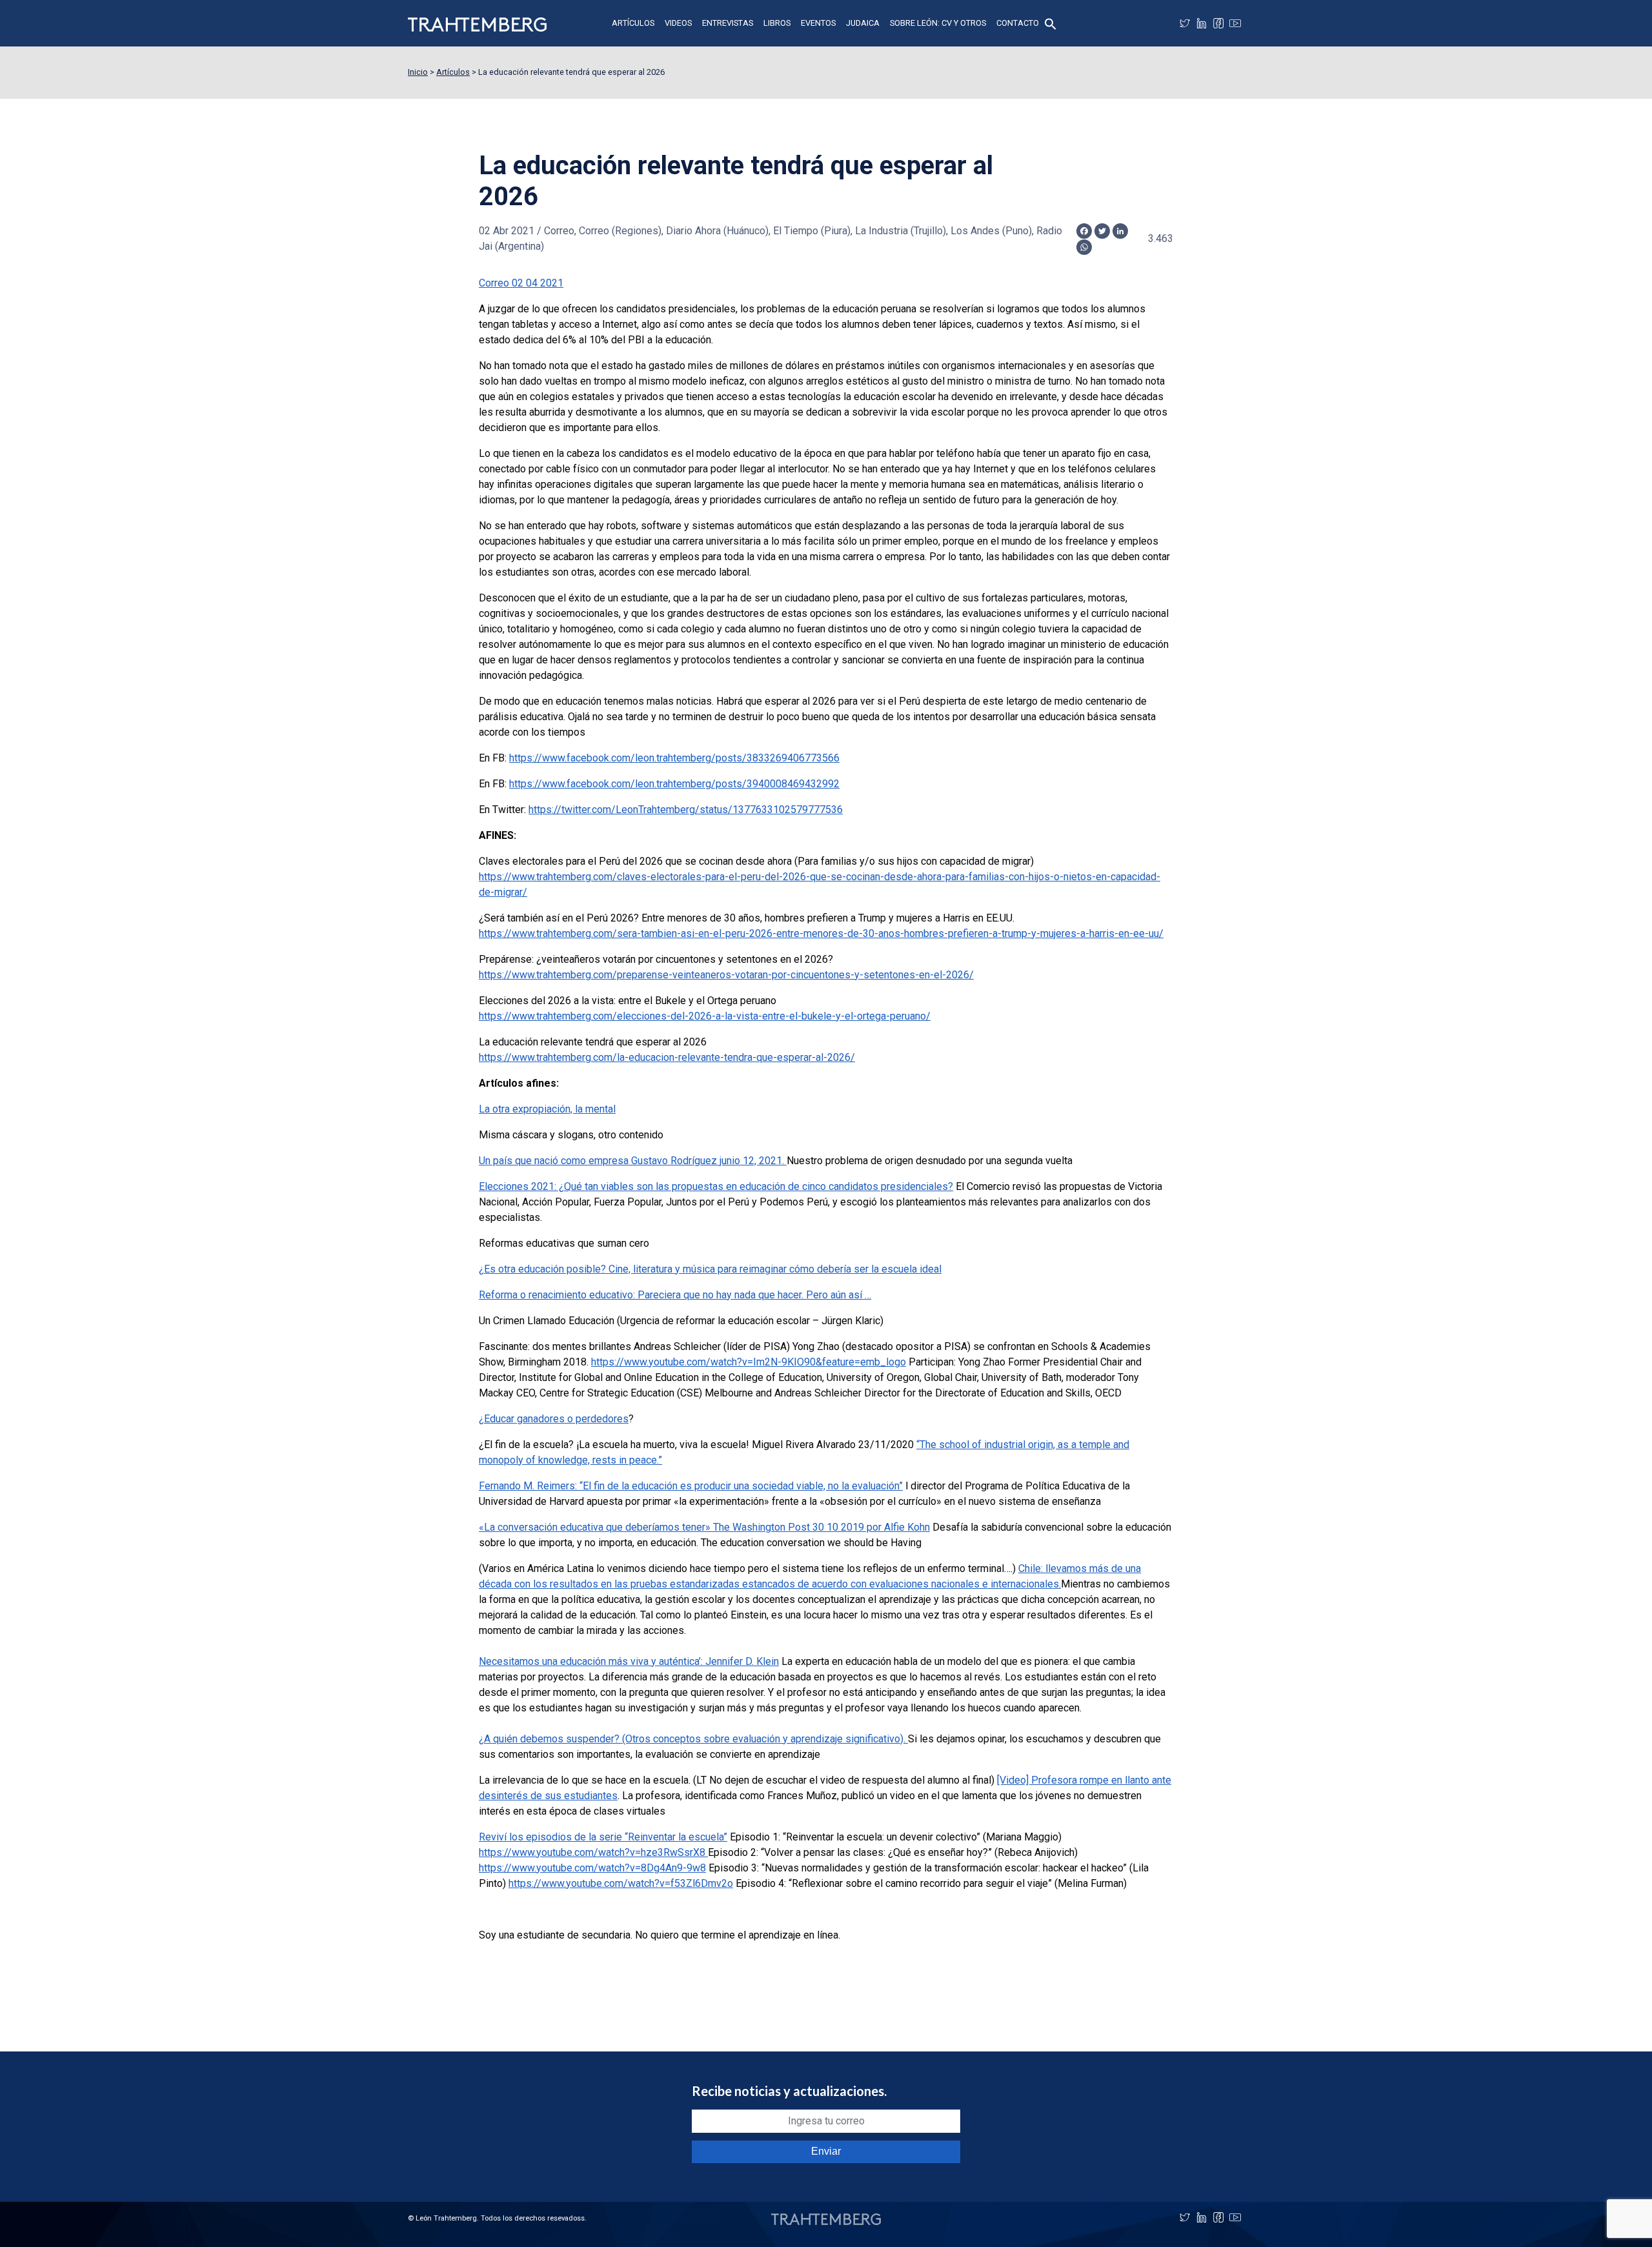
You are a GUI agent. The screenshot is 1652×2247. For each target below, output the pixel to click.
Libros (777, 23)
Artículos (633, 23)
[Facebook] (1218, 23)
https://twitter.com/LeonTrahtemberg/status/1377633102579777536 (686, 810)
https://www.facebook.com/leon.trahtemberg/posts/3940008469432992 (674, 784)
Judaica (863, 23)
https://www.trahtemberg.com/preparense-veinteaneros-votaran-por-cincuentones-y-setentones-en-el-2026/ (726, 975)
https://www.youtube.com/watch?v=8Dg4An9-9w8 (592, 1868)
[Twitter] (1185, 23)
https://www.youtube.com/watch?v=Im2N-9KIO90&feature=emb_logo (749, 1362)
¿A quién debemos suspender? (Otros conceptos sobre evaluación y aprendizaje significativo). (693, 1739)
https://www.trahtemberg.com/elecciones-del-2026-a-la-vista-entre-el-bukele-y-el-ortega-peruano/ (705, 1016)
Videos (678, 23)
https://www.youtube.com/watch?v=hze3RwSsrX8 (593, 1852)
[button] (1051, 23)
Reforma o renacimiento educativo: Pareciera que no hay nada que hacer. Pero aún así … (675, 1295)
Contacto (1018, 23)
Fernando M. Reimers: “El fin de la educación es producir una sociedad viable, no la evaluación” (691, 1486)
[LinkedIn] (1202, 23)
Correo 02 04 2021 (521, 283)
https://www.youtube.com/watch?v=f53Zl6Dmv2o (621, 1883)
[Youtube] (1235, 23)
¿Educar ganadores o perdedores (554, 1419)
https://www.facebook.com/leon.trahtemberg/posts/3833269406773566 (674, 758)
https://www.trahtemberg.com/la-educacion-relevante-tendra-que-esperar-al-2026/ (667, 1057)
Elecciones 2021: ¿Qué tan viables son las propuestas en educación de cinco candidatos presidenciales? (716, 1186)
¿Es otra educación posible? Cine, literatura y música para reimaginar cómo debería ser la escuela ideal (710, 1269)
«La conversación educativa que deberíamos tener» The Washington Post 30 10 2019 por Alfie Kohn (704, 1527)
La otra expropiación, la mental (547, 1109)
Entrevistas (728, 23)
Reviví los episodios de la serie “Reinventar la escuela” (603, 1837)
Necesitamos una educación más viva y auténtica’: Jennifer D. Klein (629, 1661)
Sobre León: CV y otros (938, 23)
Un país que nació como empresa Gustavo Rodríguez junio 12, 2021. (633, 1161)
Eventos (818, 23)
